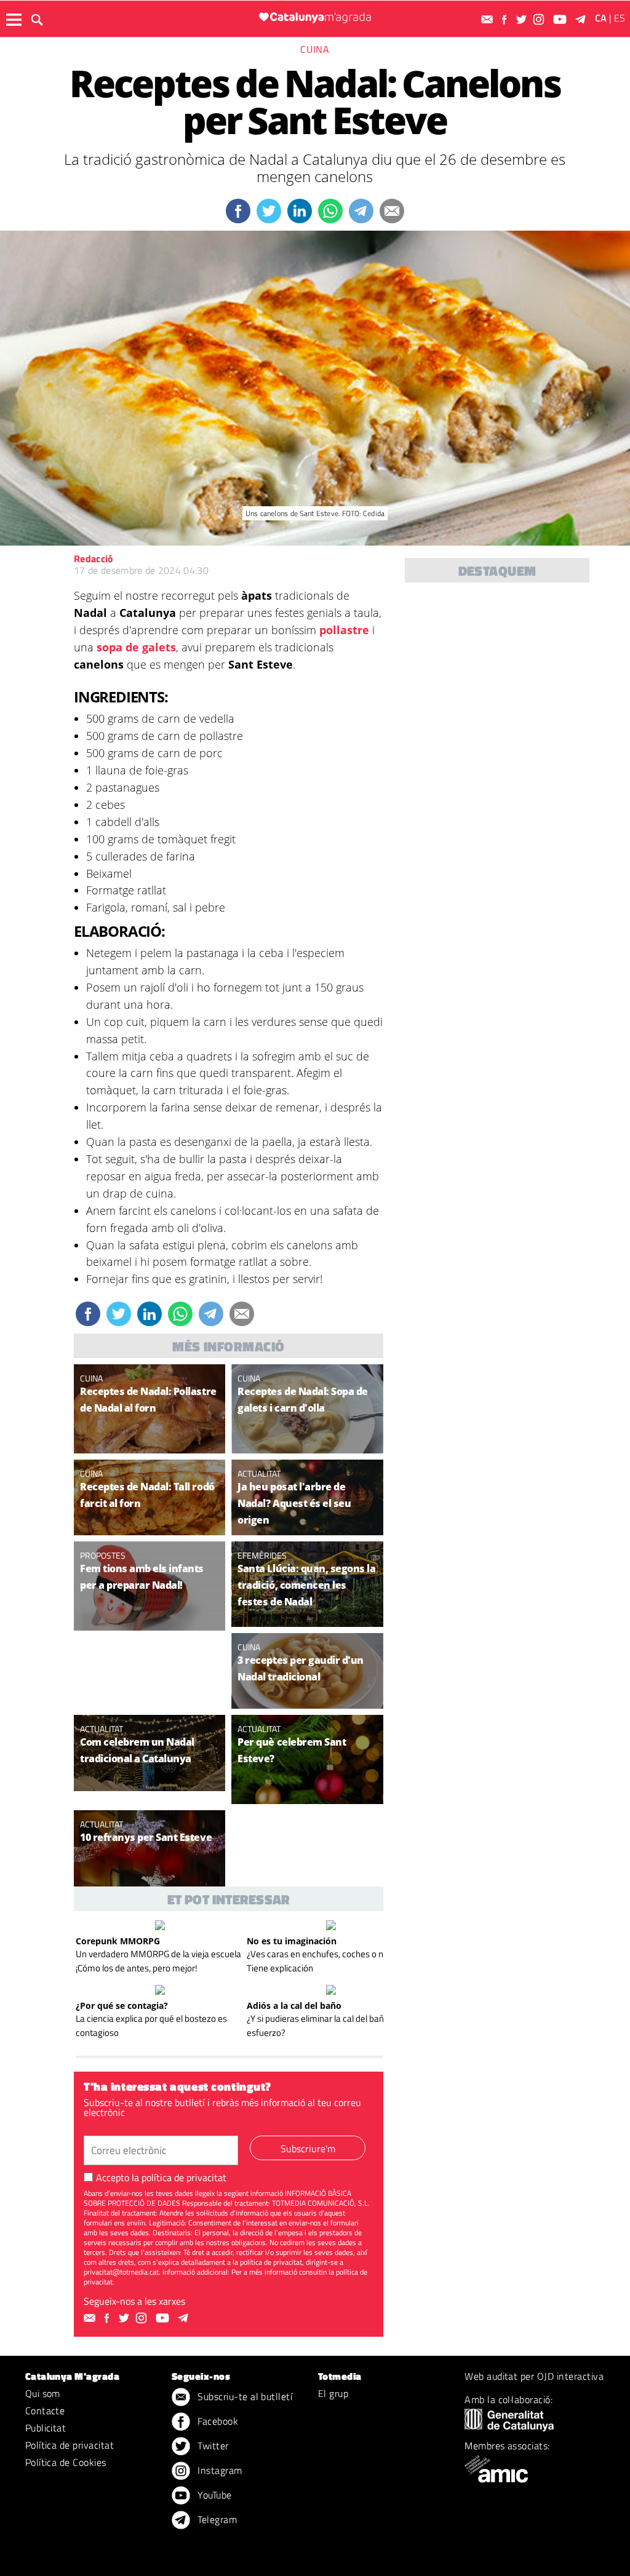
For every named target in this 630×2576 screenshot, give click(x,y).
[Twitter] (523, 19)
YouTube (213, 2495)
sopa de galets (136, 647)
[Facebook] (506, 19)
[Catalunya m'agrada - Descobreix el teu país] (315, 18)
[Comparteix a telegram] (361, 211)
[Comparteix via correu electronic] (392, 211)
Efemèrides (262, 1555)
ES (620, 18)
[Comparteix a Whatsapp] (330, 211)
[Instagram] (540, 19)
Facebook (217, 2421)
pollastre (344, 630)
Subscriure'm (308, 2149)
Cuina (315, 49)
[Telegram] (583, 19)
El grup (333, 2393)
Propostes (103, 1555)
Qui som (43, 2393)
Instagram (219, 2470)
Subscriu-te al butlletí (244, 2396)
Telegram (216, 2519)
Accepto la (161, 2177)
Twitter (212, 2446)
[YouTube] (561, 19)
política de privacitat (184, 2177)
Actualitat (259, 1473)
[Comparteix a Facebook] (238, 211)
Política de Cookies (66, 2462)
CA (601, 18)
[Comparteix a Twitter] (269, 211)
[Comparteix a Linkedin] (300, 211)
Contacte (45, 2411)
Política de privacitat (70, 2445)
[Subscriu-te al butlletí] (488, 19)
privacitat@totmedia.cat (121, 2272)
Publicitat (46, 2428)
